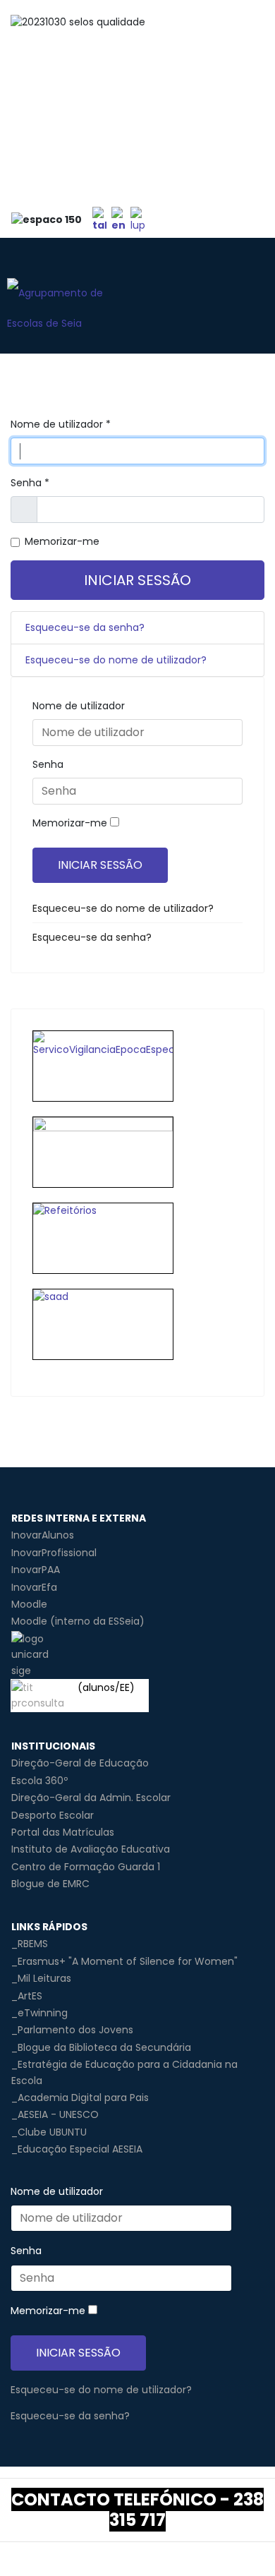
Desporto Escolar (53, 1815)
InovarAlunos (43, 1535)
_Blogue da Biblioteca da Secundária (101, 2047)
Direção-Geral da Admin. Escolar (91, 1798)
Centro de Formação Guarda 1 (86, 1867)
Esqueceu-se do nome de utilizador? (116, 660)
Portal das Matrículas (63, 1832)
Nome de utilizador (61, 424)
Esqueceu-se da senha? (85, 627)
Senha (30, 483)
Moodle (29, 1604)
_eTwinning (39, 2013)
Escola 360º (39, 1781)
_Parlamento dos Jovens (72, 2030)
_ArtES (27, 1996)
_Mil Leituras (41, 1978)
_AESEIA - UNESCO (55, 2114)
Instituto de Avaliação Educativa (91, 1849)
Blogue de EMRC (50, 1884)
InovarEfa (34, 1587)
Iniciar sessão (137, 580)
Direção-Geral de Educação (80, 1763)
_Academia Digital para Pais (80, 2097)
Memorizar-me (62, 541)
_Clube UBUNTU (49, 2132)
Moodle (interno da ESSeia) (78, 1621)
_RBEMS (30, 1944)
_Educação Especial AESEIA (77, 2149)
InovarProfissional (54, 1553)
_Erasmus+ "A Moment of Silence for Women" (124, 1961)
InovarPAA (36, 1570)
